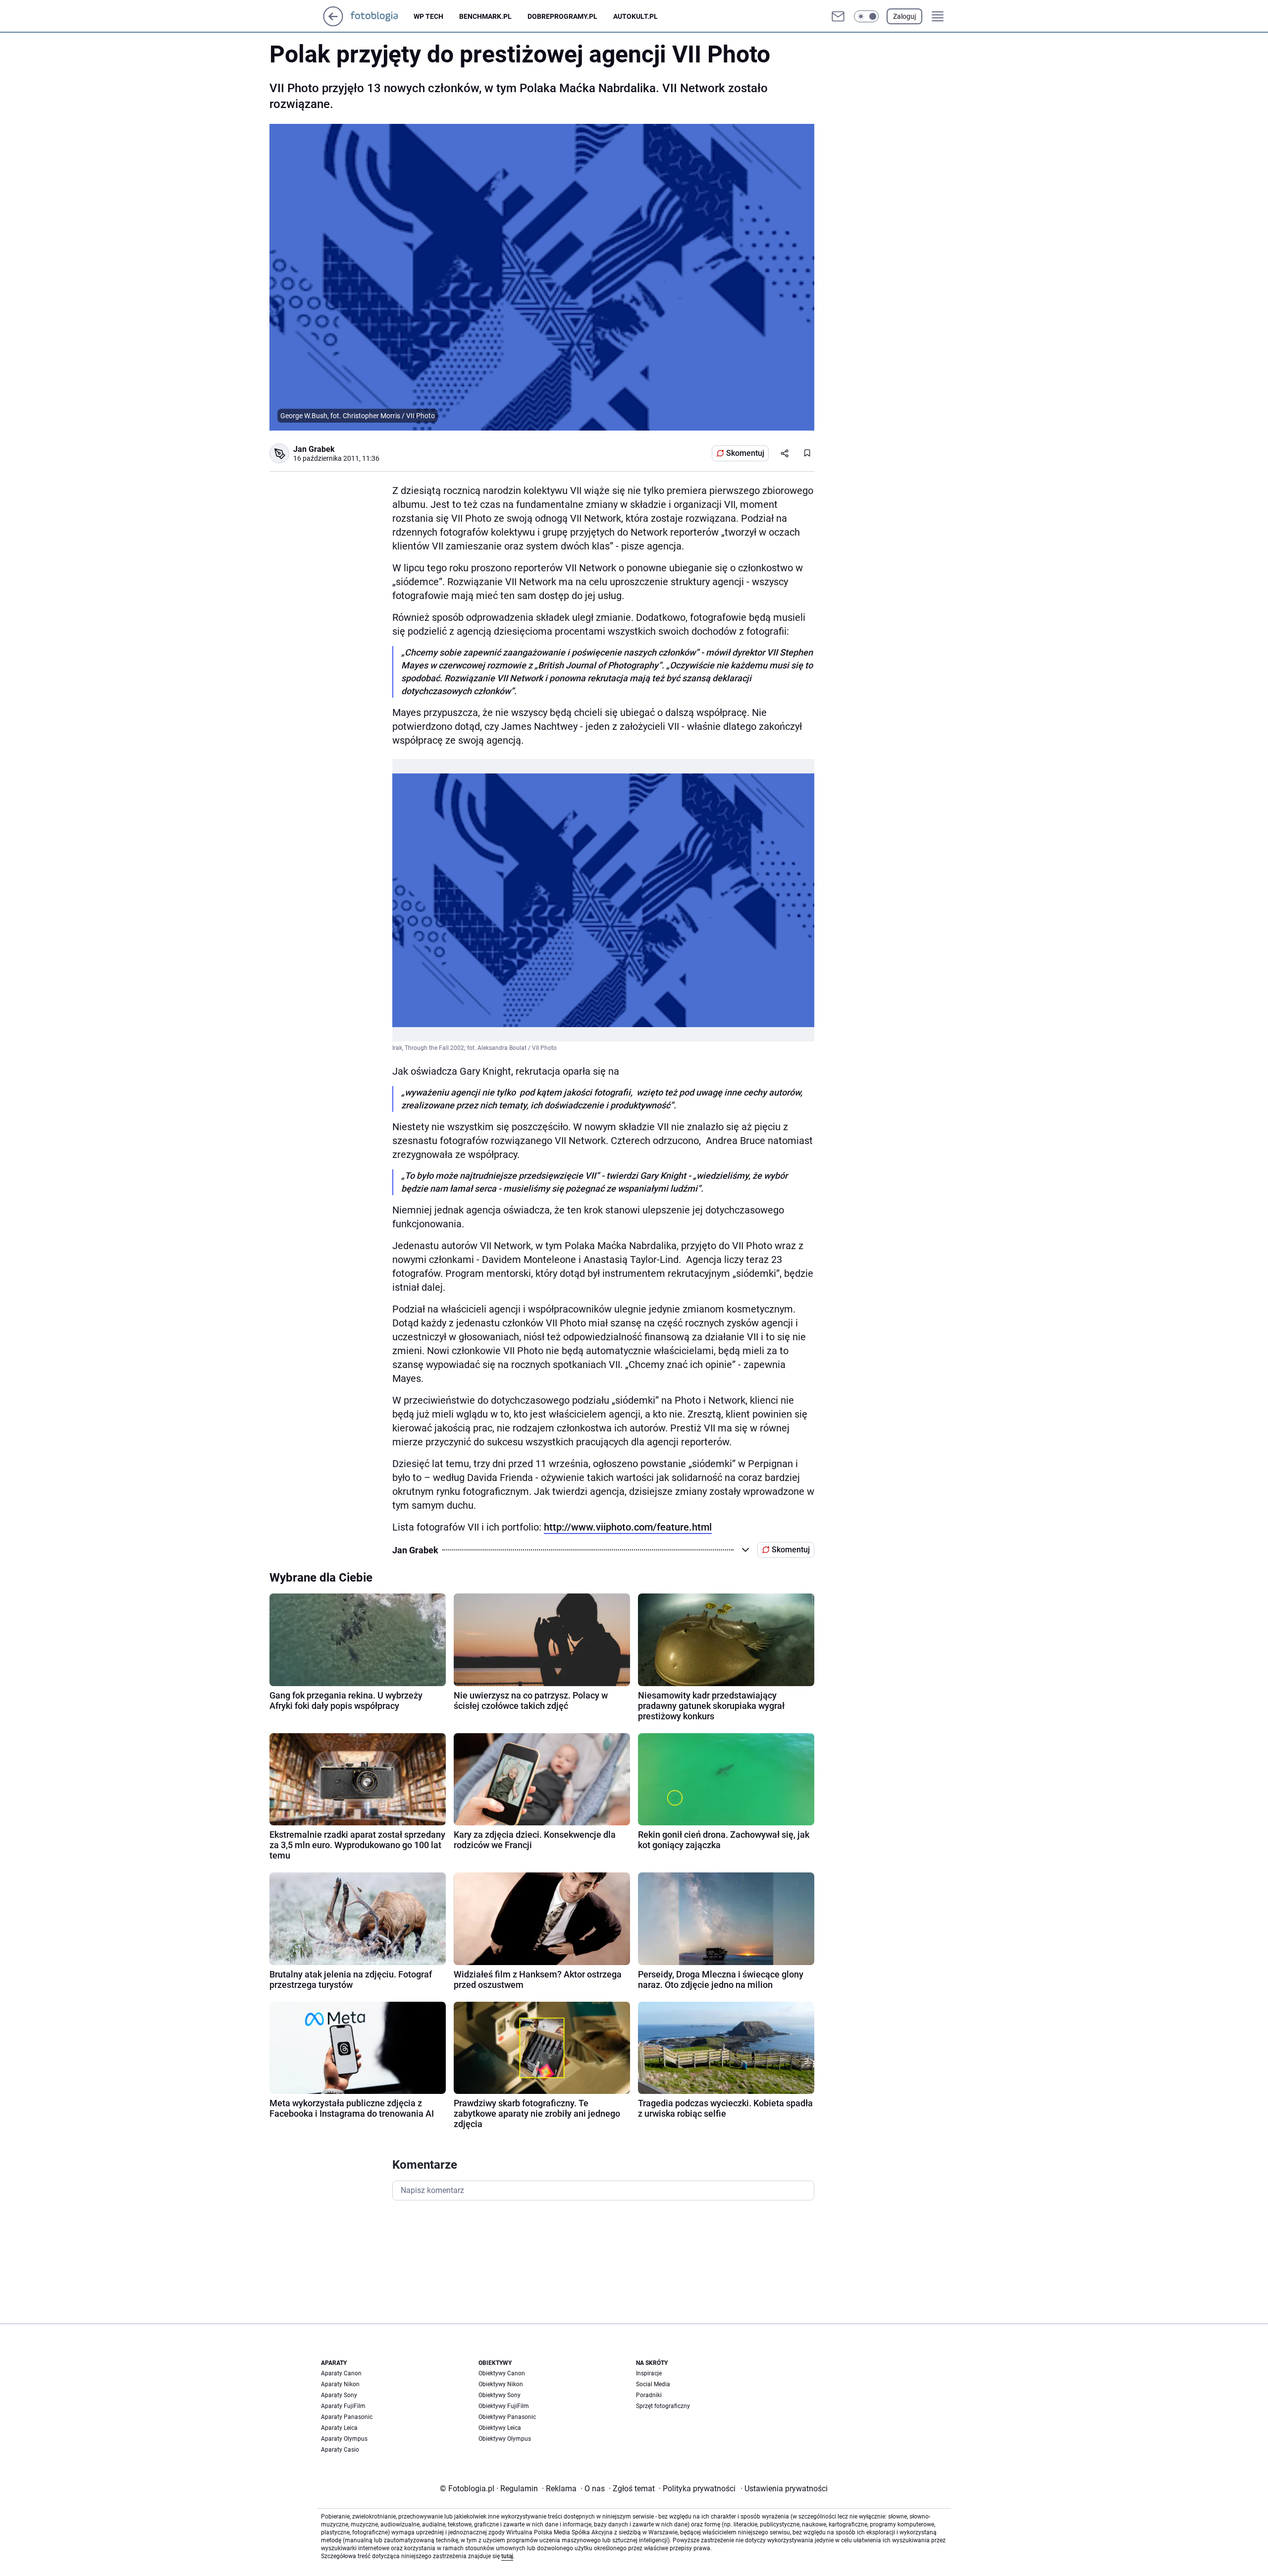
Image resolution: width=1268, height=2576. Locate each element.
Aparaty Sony (339, 2395)
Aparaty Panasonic (347, 2417)
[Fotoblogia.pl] (382, 16)
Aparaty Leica (339, 2428)
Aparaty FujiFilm (343, 2406)
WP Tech (428, 16)
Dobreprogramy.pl (562, 16)
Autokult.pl (635, 16)
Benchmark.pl (485, 16)
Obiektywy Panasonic (507, 2417)
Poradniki (649, 2395)
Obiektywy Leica (500, 2428)
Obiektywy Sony (500, 2395)
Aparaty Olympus (344, 2439)
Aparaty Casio (340, 2450)
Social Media (653, 2384)
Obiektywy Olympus (505, 2439)
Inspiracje (649, 2373)
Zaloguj (904, 16)
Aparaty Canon (341, 2373)
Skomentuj (745, 453)
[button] (866, 16)
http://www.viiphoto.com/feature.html (628, 1527)
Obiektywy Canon (502, 2373)
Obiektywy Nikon (501, 2384)
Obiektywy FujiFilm (504, 2406)
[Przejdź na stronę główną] (333, 24)
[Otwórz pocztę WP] (838, 16)
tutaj (507, 2556)
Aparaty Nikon (340, 2384)
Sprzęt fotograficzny (663, 2406)
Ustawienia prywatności (784, 2489)
